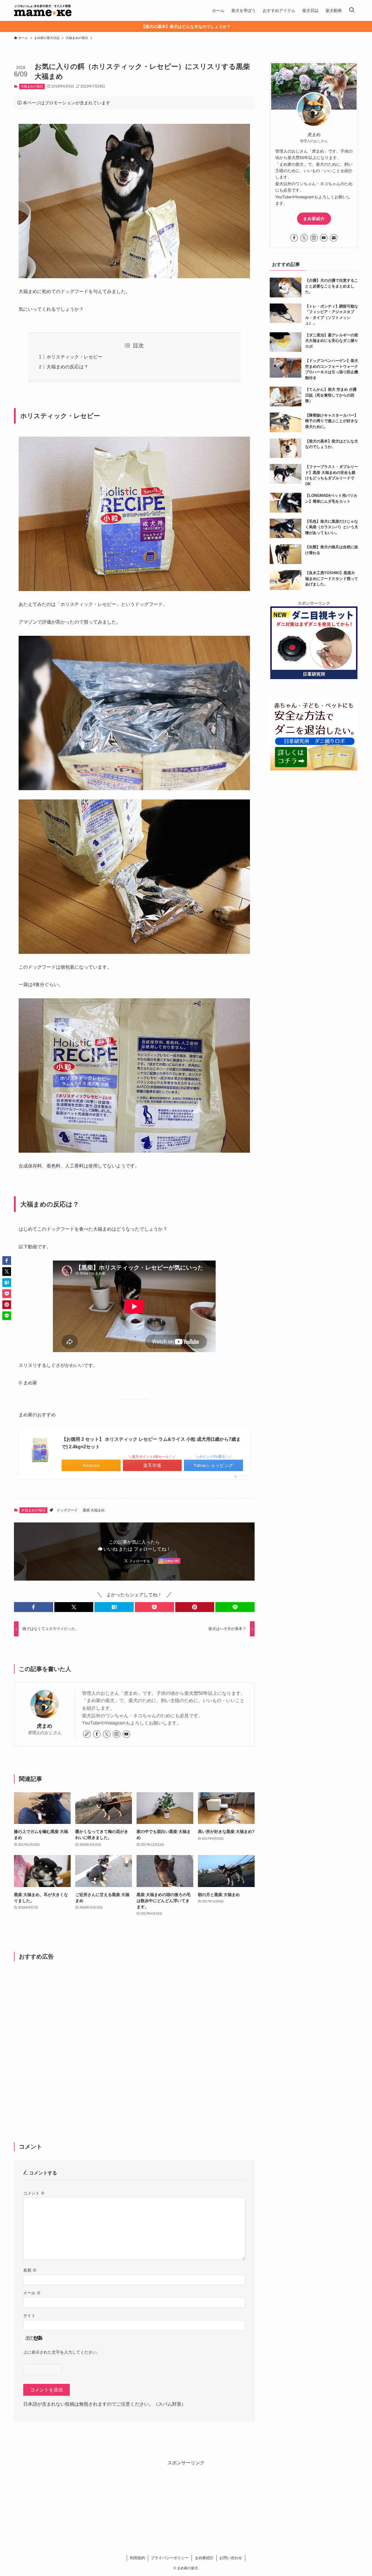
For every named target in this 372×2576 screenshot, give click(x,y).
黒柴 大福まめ (94, 1510)
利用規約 (137, 2558)
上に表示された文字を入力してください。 (62, 2352)
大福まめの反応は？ (67, 367)
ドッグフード (67, 1510)
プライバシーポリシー (170, 2558)
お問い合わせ (231, 2558)
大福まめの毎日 (32, 86)
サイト (29, 2316)
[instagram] (117, 1734)
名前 (30, 2270)
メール (32, 2293)
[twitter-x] (107, 1734)
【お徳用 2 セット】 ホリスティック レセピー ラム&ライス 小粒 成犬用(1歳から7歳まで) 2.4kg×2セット (151, 1443)
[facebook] (97, 1734)
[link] (87, 1734)
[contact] (334, 238)
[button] (34, 1607)
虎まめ (44, 1726)
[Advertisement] (134, 2042)
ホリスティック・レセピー (74, 357)
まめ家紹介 (314, 219)
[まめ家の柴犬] (43, 10)
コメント (34, 2193)
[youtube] (126, 1734)
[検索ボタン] (352, 10)
